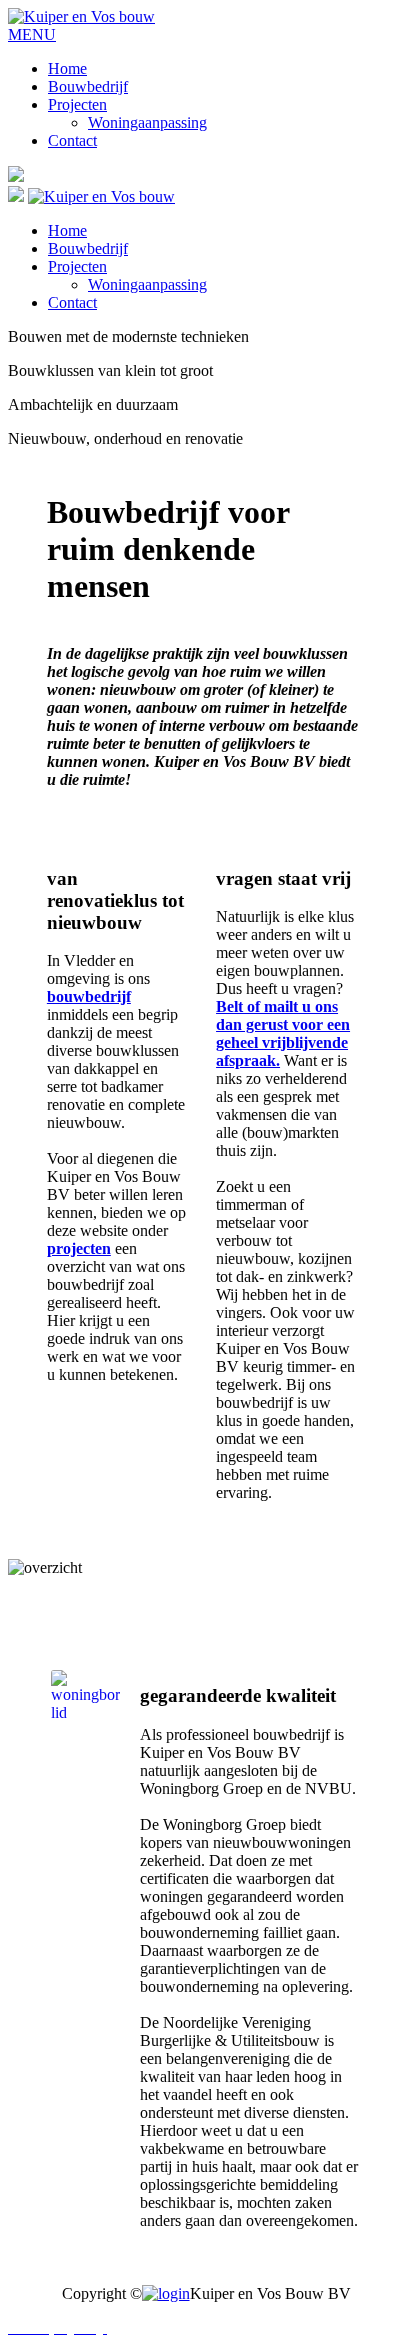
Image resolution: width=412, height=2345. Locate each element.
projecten (79, 1248)
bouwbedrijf (89, 996)
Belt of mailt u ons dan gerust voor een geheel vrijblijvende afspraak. (283, 1033)
